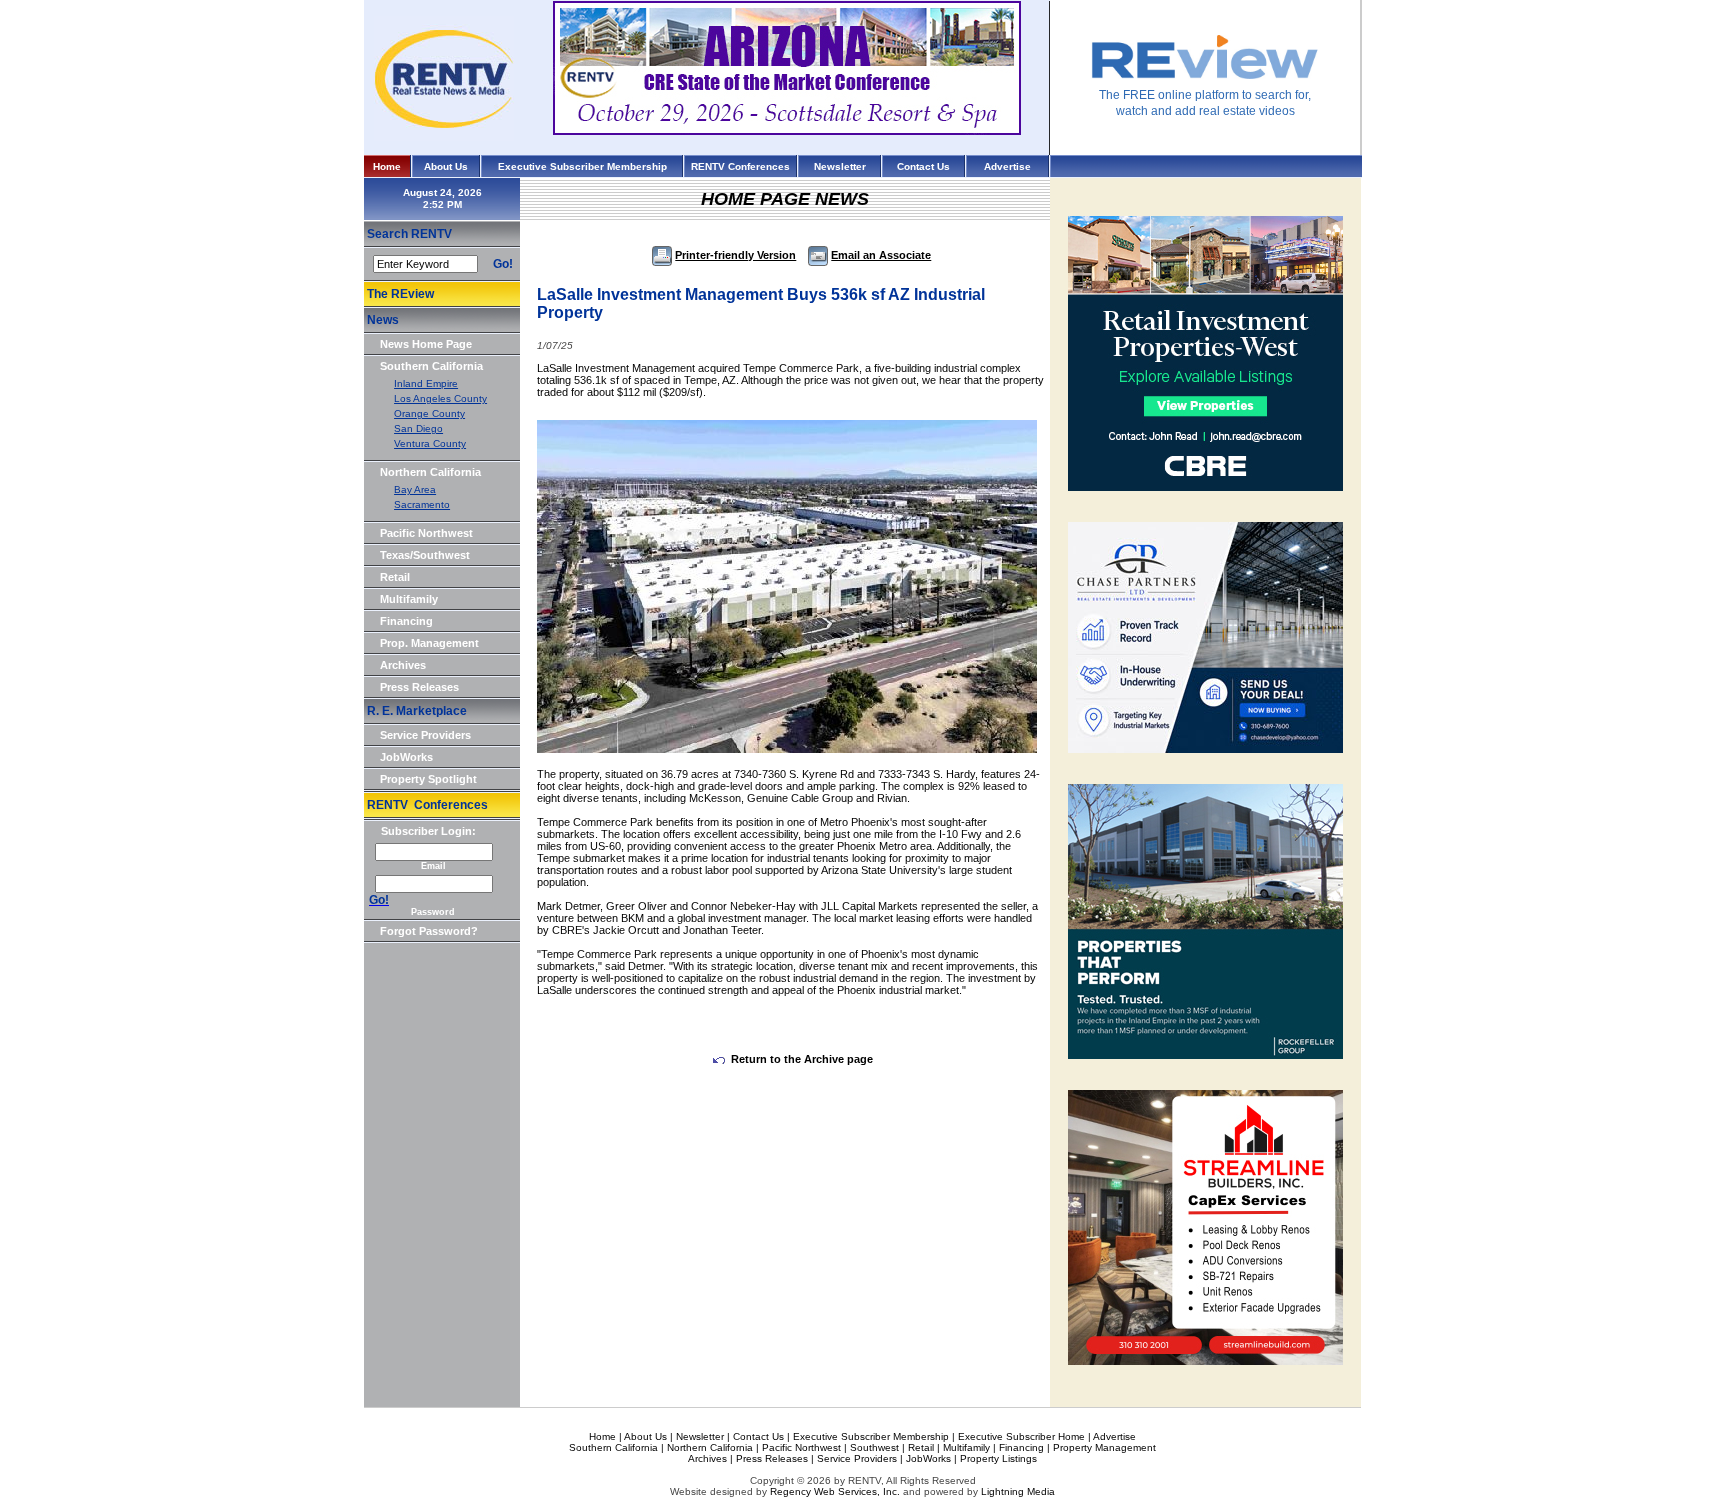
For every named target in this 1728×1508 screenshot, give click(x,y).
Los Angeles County (440, 398)
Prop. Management (429, 643)
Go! (503, 264)
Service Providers (425, 735)
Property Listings (998, 1458)
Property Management (1104, 1447)
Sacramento (422, 504)
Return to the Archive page (802, 1059)
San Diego (418, 428)
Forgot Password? (429, 931)
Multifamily (409, 599)
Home (387, 166)
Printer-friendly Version (735, 255)
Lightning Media (1018, 1491)
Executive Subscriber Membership (582, 166)
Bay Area (415, 489)
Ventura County (430, 443)
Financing (406, 621)
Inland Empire (426, 383)
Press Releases (419, 687)
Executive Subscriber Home (1021, 1436)
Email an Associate (881, 255)
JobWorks (406, 757)
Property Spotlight (428, 779)
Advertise (1007, 166)
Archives (403, 665)
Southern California (431, 366)
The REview (400, 294)
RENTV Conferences (740, 166)
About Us (446, 166)
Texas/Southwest (425, 555)
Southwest (874, 1447)
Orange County (429, 413)
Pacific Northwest (426, 533)
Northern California (430, 472)
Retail (395, 577)
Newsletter (840, 166)
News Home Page (426, 344)
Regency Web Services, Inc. (835, 1491)
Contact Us (923, 166)
